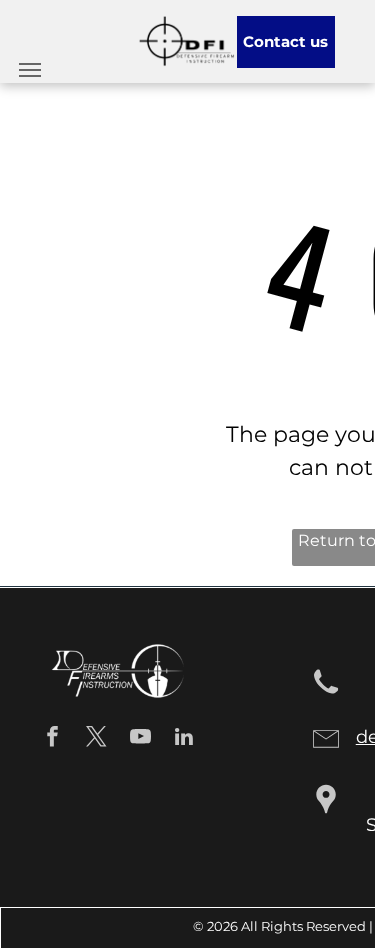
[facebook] (52, 739)
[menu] (30, 70)
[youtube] (140, 739)
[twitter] (96, 739)
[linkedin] (184, 739)
